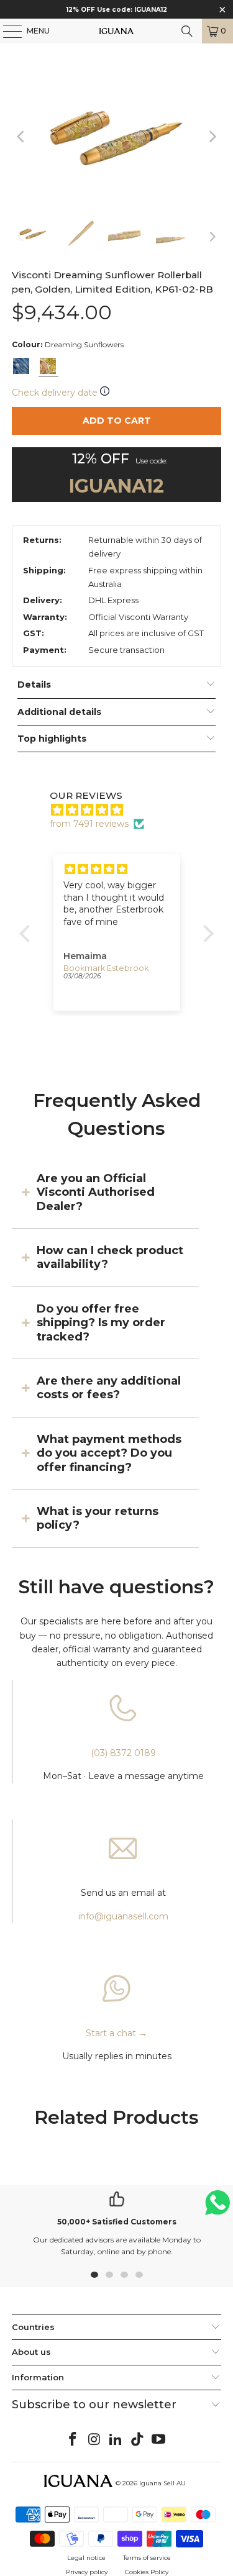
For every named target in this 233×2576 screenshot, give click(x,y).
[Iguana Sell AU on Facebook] (73, 2440)
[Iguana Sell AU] (117, 31)
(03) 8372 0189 (123, 1753)
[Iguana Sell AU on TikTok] (137, 2440)
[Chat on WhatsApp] (217, 2208)
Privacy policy (87, 2572)
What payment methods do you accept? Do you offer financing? (109, 1453)
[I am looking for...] (187, 31)
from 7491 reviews (89, 824)
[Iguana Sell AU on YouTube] (159, 2440)
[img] (123, 810)
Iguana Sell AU (162, 2483)
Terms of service (147, 2558)
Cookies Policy (147, 2572)
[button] (28, 934)
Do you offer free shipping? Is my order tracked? (101, 1323)
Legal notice (86, 2558)
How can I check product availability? (110, 1257)
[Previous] (21, 136)
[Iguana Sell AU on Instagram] (94, 2440)
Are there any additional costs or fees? (109, 1388)
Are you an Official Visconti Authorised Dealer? (96, 1192)
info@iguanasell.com (123, 1916)
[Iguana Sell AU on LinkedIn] (116, 2440)
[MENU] (6, 31)
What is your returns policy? (98, 1518)
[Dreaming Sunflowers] (48, 366)
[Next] (212, 136)
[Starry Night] (21, 366)
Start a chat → (116, 2033)
